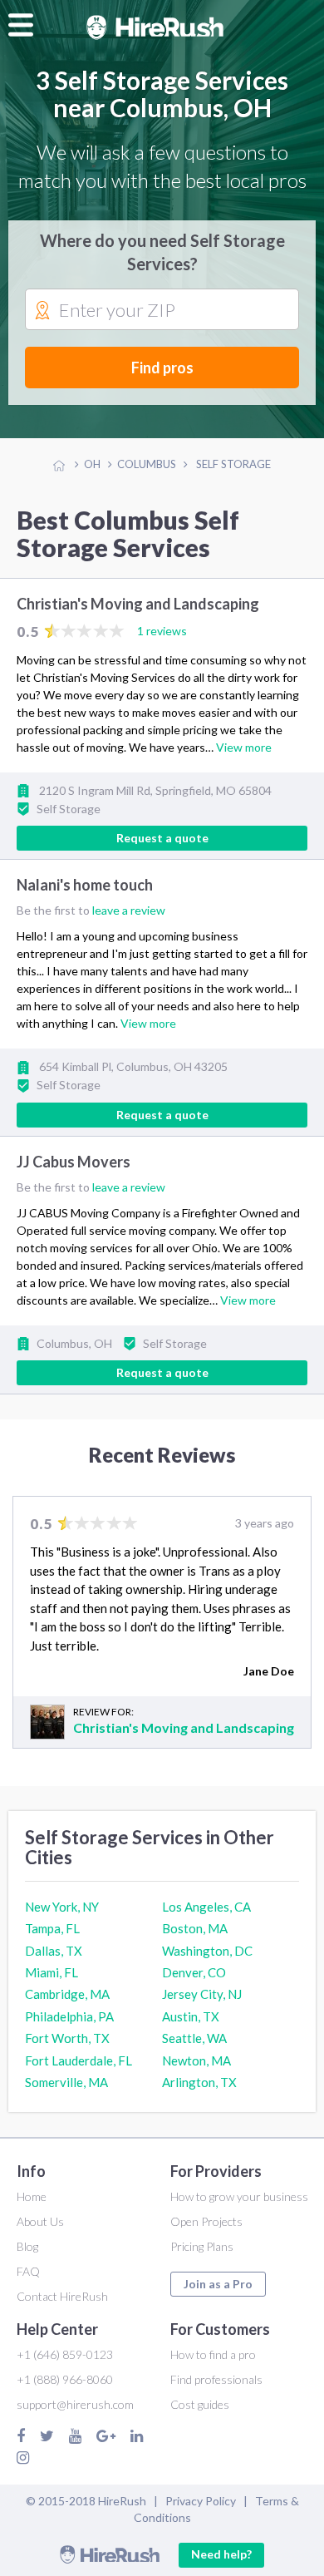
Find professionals (216, 2379)
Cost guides (200, 2404)
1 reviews (162, 631)
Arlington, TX (199, 2082)
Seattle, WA (194, 2038)
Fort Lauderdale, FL (79, 2060)
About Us (40, 2221)
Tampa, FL (52, 1928)
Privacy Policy (201, 2501)
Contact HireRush (62, 2296)
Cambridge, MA (67, 1994)
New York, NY (62, 1907)
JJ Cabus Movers (74, 1162)
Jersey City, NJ (202, 1994)
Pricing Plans (202, 2246)
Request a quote (162, 838)
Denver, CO (194, 1972)
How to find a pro (213, 2354)
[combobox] (162, 310)
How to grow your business (239, 2196)
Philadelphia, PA (69, 2016)
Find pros (162, 368)
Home (32, 2196)
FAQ (28, 2271)
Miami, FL (52, 1972)
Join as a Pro (218, 2284)
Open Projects (206, 2221)
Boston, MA (195, 1928)
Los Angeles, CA (206, 1907)
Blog (27, 2246)
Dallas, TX (54, 1951)
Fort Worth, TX (67, 2038)
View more (244, 747)
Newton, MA (196, 2060)
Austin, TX (191, 2016)
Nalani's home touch (85, 886)
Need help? (221, 2554)
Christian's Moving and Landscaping (138, 604)
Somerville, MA (66, 2082)
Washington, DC (207, 1951)
